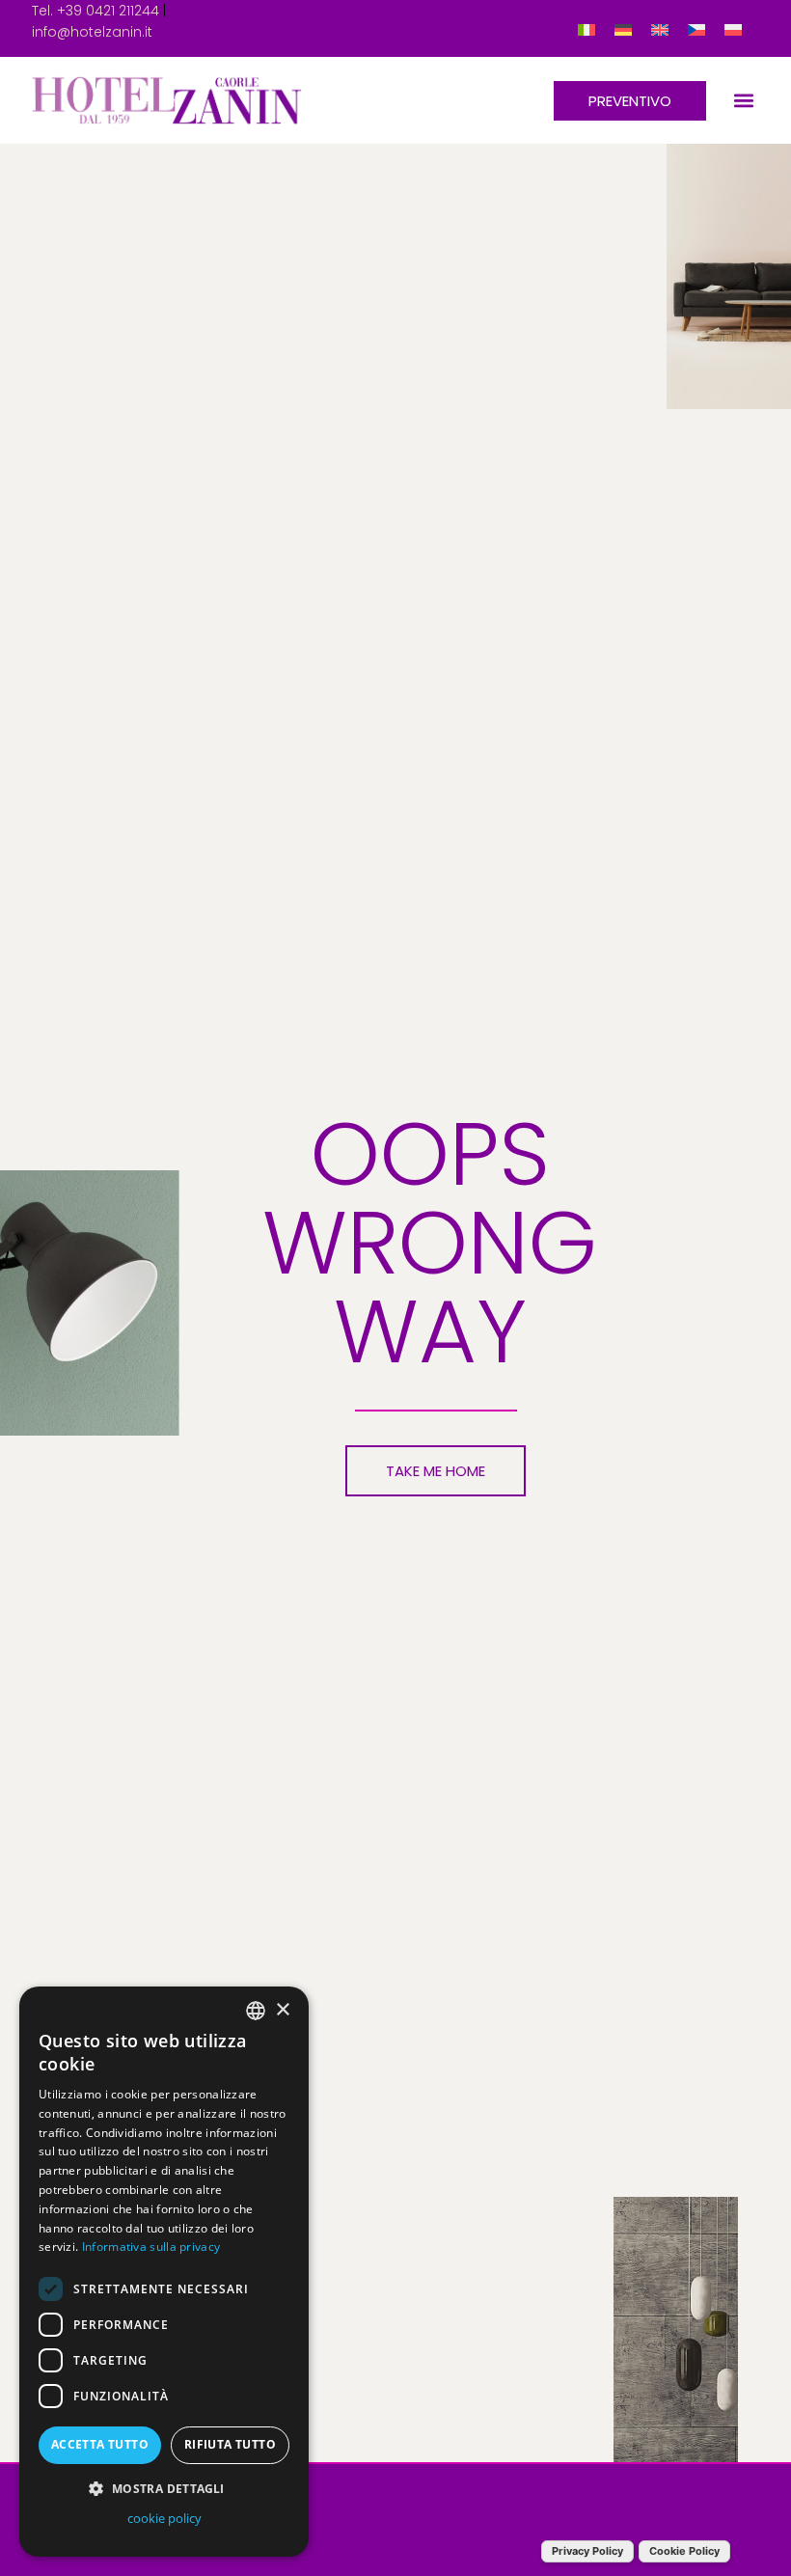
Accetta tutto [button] (100, 2444)
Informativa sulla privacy (151, 2247)
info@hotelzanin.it (92, 32)
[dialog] (164, 2272)
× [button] (282, 2010)
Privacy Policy (587, 2551)
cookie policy (164, 2518)
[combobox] (256, 2011)
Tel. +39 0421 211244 (95, 11)
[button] (743, 101)
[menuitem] (586, 28)
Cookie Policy (684, 2551)
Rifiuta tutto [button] (230, 2444)
